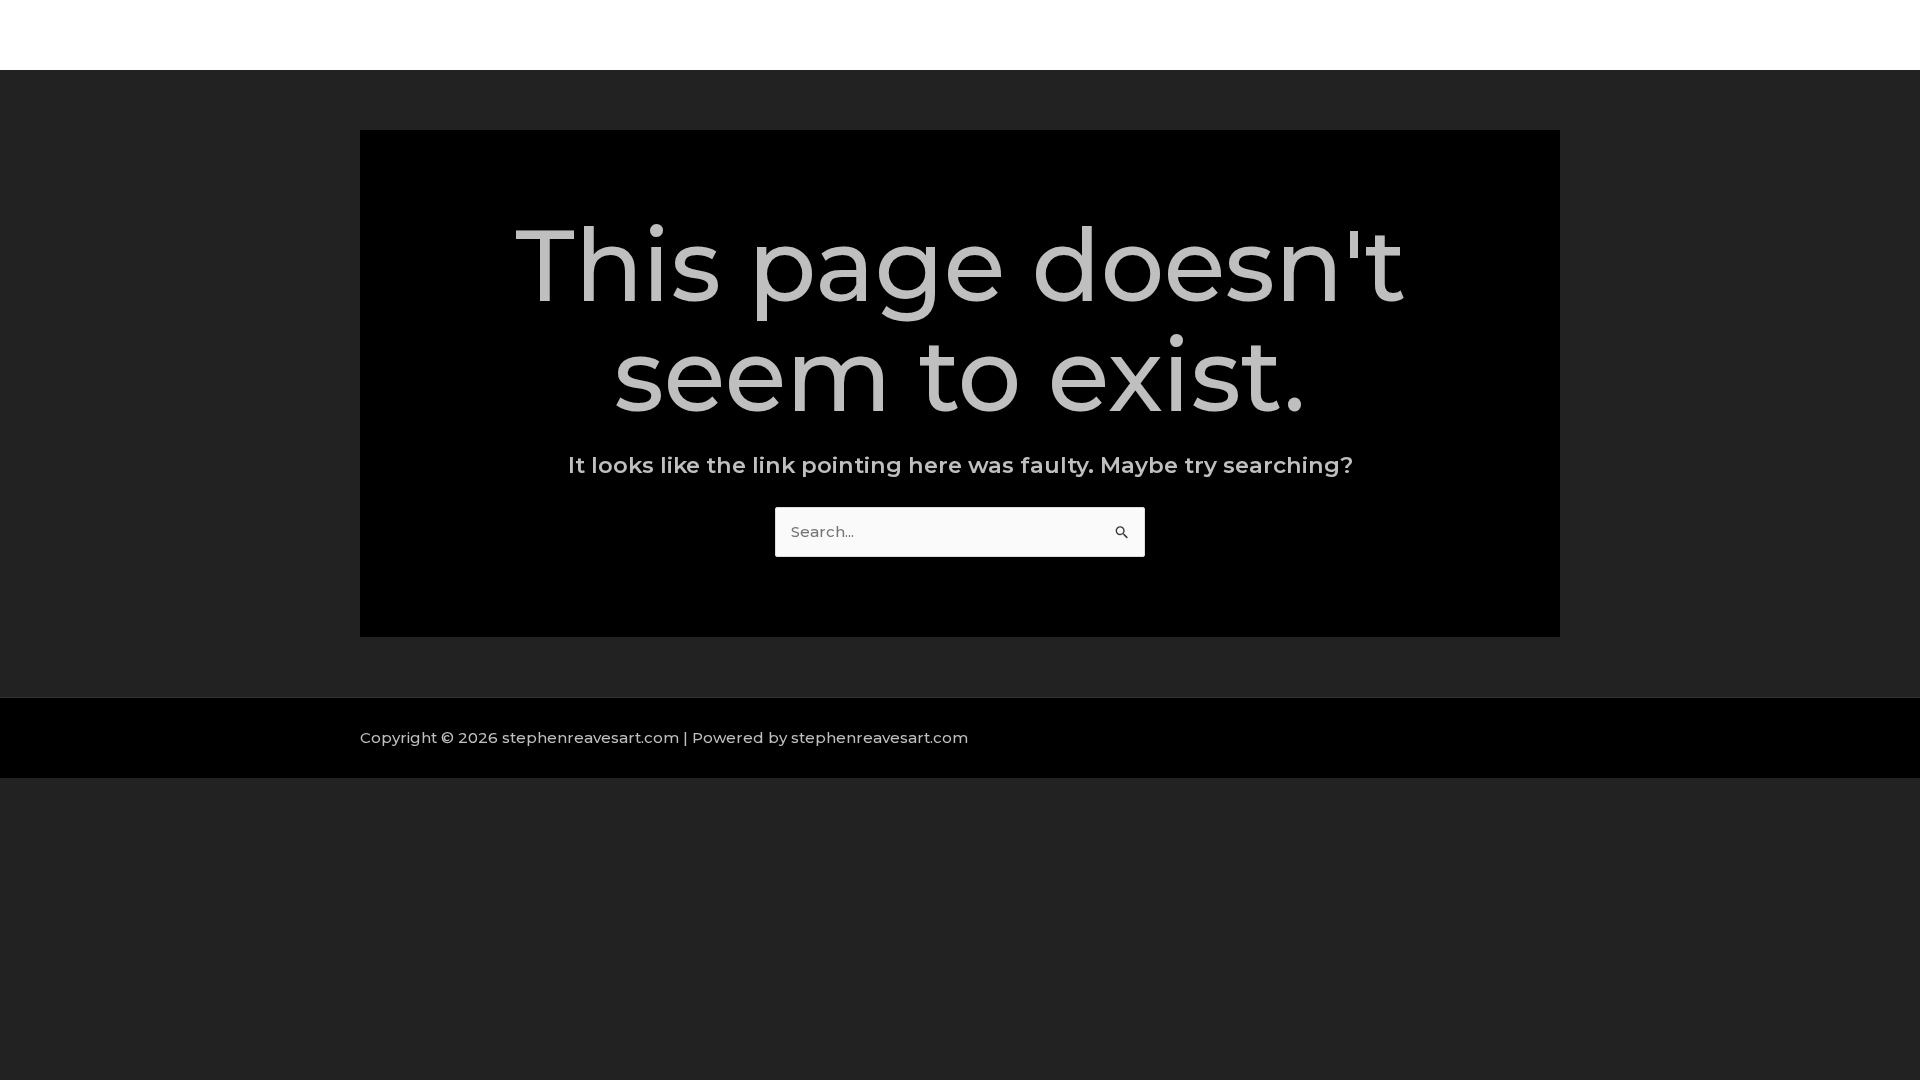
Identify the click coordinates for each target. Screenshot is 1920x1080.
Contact (1839, 34)
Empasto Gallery (1604, 34)
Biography (1739, 34)
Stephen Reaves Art (1289, 34)
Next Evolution (1453, 34)
